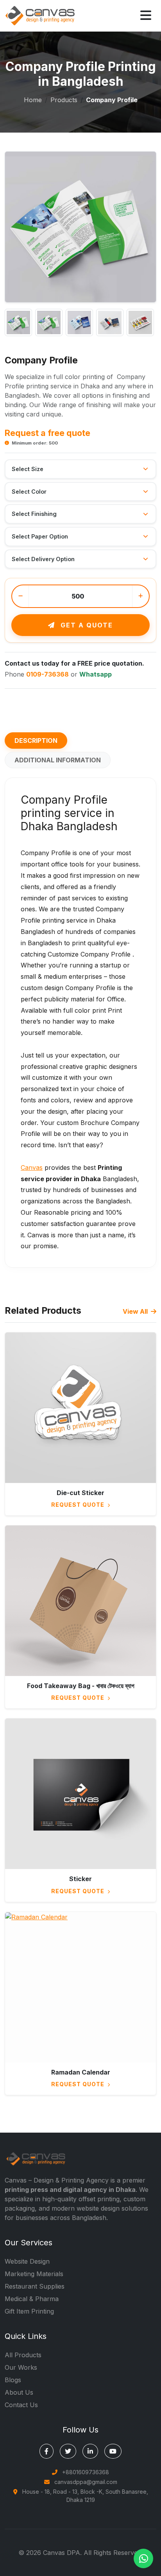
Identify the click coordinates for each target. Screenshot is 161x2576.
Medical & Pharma (32, 2299)
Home (33, 100)
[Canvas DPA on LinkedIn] (90, 2451)
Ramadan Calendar (81, 2072)
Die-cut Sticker (80, 1493)
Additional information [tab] (58, 760)
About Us (19, 2392)
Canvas (32, 1168)
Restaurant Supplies (35, 2286)
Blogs (13, 2380)
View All (136, 1311)
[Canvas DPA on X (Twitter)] (68, 2451)
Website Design (27, 2261)
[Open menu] (146, 16)
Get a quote (86, 625)
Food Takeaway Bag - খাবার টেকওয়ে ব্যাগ (81, 1686)
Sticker (80, 1879)
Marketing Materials (34, 2274)
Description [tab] (36, 741)
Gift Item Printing (29, 2311)
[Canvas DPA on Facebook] (47, 2451)
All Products (23, 2355)
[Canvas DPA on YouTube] (113, 2451)
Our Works (21, 2367)
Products (64, 100)
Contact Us (21, 2405)
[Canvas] (40, 15)
